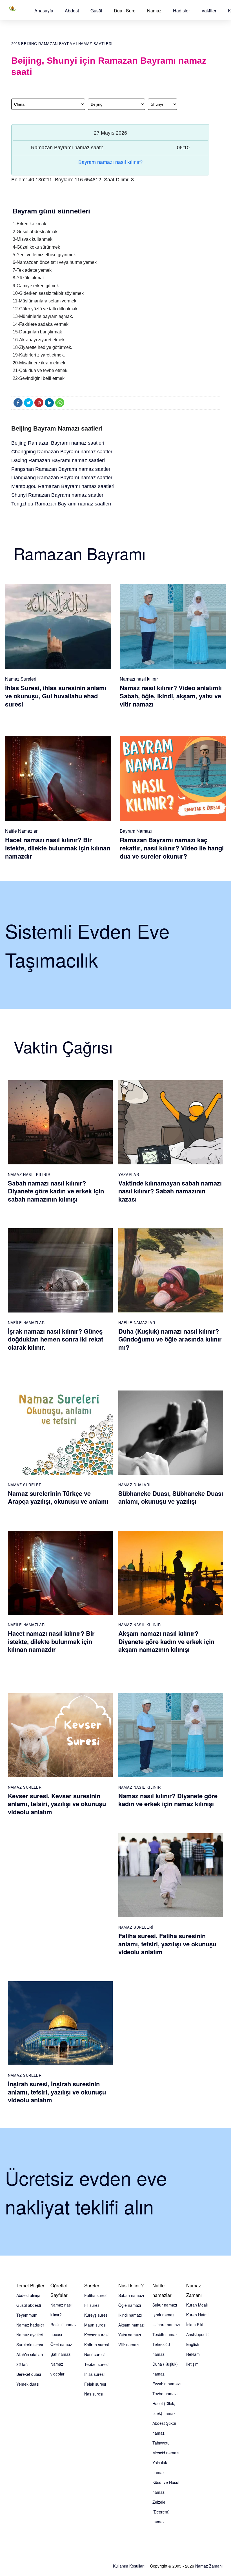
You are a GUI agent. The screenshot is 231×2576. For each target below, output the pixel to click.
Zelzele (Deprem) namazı (161, 2512)
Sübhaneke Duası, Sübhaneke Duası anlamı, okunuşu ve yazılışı (171, 1497)
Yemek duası (28, 2384)
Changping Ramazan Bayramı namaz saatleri (62, 452)
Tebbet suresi (96, 2364)
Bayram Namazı (136, 831)
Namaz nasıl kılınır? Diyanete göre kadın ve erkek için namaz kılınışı (168, 1800)
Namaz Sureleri (21, 679)
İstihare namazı (166, 2325)
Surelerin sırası (30, 2345)
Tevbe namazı (165, 2394)
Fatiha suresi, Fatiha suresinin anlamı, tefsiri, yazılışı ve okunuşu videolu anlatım (167, 1944)
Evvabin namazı (166, 2384)
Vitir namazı (129, 2345)
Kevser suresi (96, 2335)
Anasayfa (44, 11)
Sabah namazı (131, 2295)
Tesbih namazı (165, 2334)
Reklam (193, 2354)
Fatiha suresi (96, 2295)
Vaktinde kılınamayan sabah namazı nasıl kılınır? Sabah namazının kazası (170, 1191)
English (193, 2344)
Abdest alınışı (28, 2295)
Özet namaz (61, 2344)
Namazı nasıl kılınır (139, 679)
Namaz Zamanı (209, 2566)
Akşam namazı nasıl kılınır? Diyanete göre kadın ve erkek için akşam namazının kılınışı (166, 1641)
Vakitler (209, 11)
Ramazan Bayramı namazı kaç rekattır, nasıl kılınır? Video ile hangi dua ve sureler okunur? (172, 848)
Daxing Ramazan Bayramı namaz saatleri (58, 460)
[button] (44, 11)
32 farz (23, 2364)
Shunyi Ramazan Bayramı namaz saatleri (58, 495)
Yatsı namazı (130, 2335)
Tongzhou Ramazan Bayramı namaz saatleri (61, 504)
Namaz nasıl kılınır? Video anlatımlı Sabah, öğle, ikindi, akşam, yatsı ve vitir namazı (171, 696)
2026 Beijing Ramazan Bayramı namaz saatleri (62, 44)
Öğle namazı (130, 2305)
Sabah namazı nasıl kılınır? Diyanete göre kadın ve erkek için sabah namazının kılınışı (56, 1191)
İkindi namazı (130, 2315)
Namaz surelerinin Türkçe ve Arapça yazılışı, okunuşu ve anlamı (58, 1497)
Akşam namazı (131, 2325)
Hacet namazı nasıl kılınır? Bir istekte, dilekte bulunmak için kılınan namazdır (58, 848)
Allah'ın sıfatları (30, 2354)
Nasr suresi (94, 2354)
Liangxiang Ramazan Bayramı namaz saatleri (62, 478)
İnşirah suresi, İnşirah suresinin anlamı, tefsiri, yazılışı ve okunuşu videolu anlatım (57, 2092)
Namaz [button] (154, 11)
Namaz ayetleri (30, 2335)
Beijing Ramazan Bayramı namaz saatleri (58, 443)
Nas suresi (94, 2394)
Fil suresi (92, 2305)
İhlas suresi (94, 2374)
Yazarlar (129, 1174)
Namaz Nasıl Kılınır (29, 1174)
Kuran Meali (197, 2305)
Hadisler (181, 11)
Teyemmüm (27, 2315)
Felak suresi (95, 2384)
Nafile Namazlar (21, 831)
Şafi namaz (60, 2354)
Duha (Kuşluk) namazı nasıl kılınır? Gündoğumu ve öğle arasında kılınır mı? (170, 1339)
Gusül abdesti (29, 2305)
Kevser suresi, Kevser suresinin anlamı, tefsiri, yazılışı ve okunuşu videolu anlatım (57, 1804)
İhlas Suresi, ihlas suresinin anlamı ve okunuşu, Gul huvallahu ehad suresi (56, 696)
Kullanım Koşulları (129, 2566)
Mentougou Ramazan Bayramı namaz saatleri (63, 486)
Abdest (72, 11)
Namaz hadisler (30, 2325)
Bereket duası (29, 2374)
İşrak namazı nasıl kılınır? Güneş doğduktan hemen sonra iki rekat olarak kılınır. (55, 1339)
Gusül (96, 11)
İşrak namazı (164, 2315)
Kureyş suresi (96, 2315)
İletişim (192, 2364)
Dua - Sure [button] (125, 11)
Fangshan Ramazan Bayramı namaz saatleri (61, 469)
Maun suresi (95, 2325)
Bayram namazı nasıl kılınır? (110, 162)
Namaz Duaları (134, 1485)
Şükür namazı (165, 2305)
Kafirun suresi (96, 2345)
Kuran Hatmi (197, 2315)
